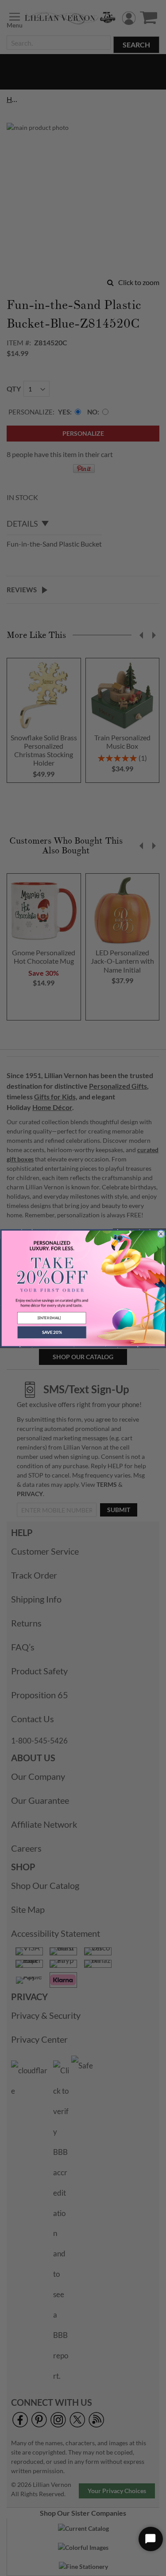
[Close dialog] (161, 1234)
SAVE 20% (51, 1332)
